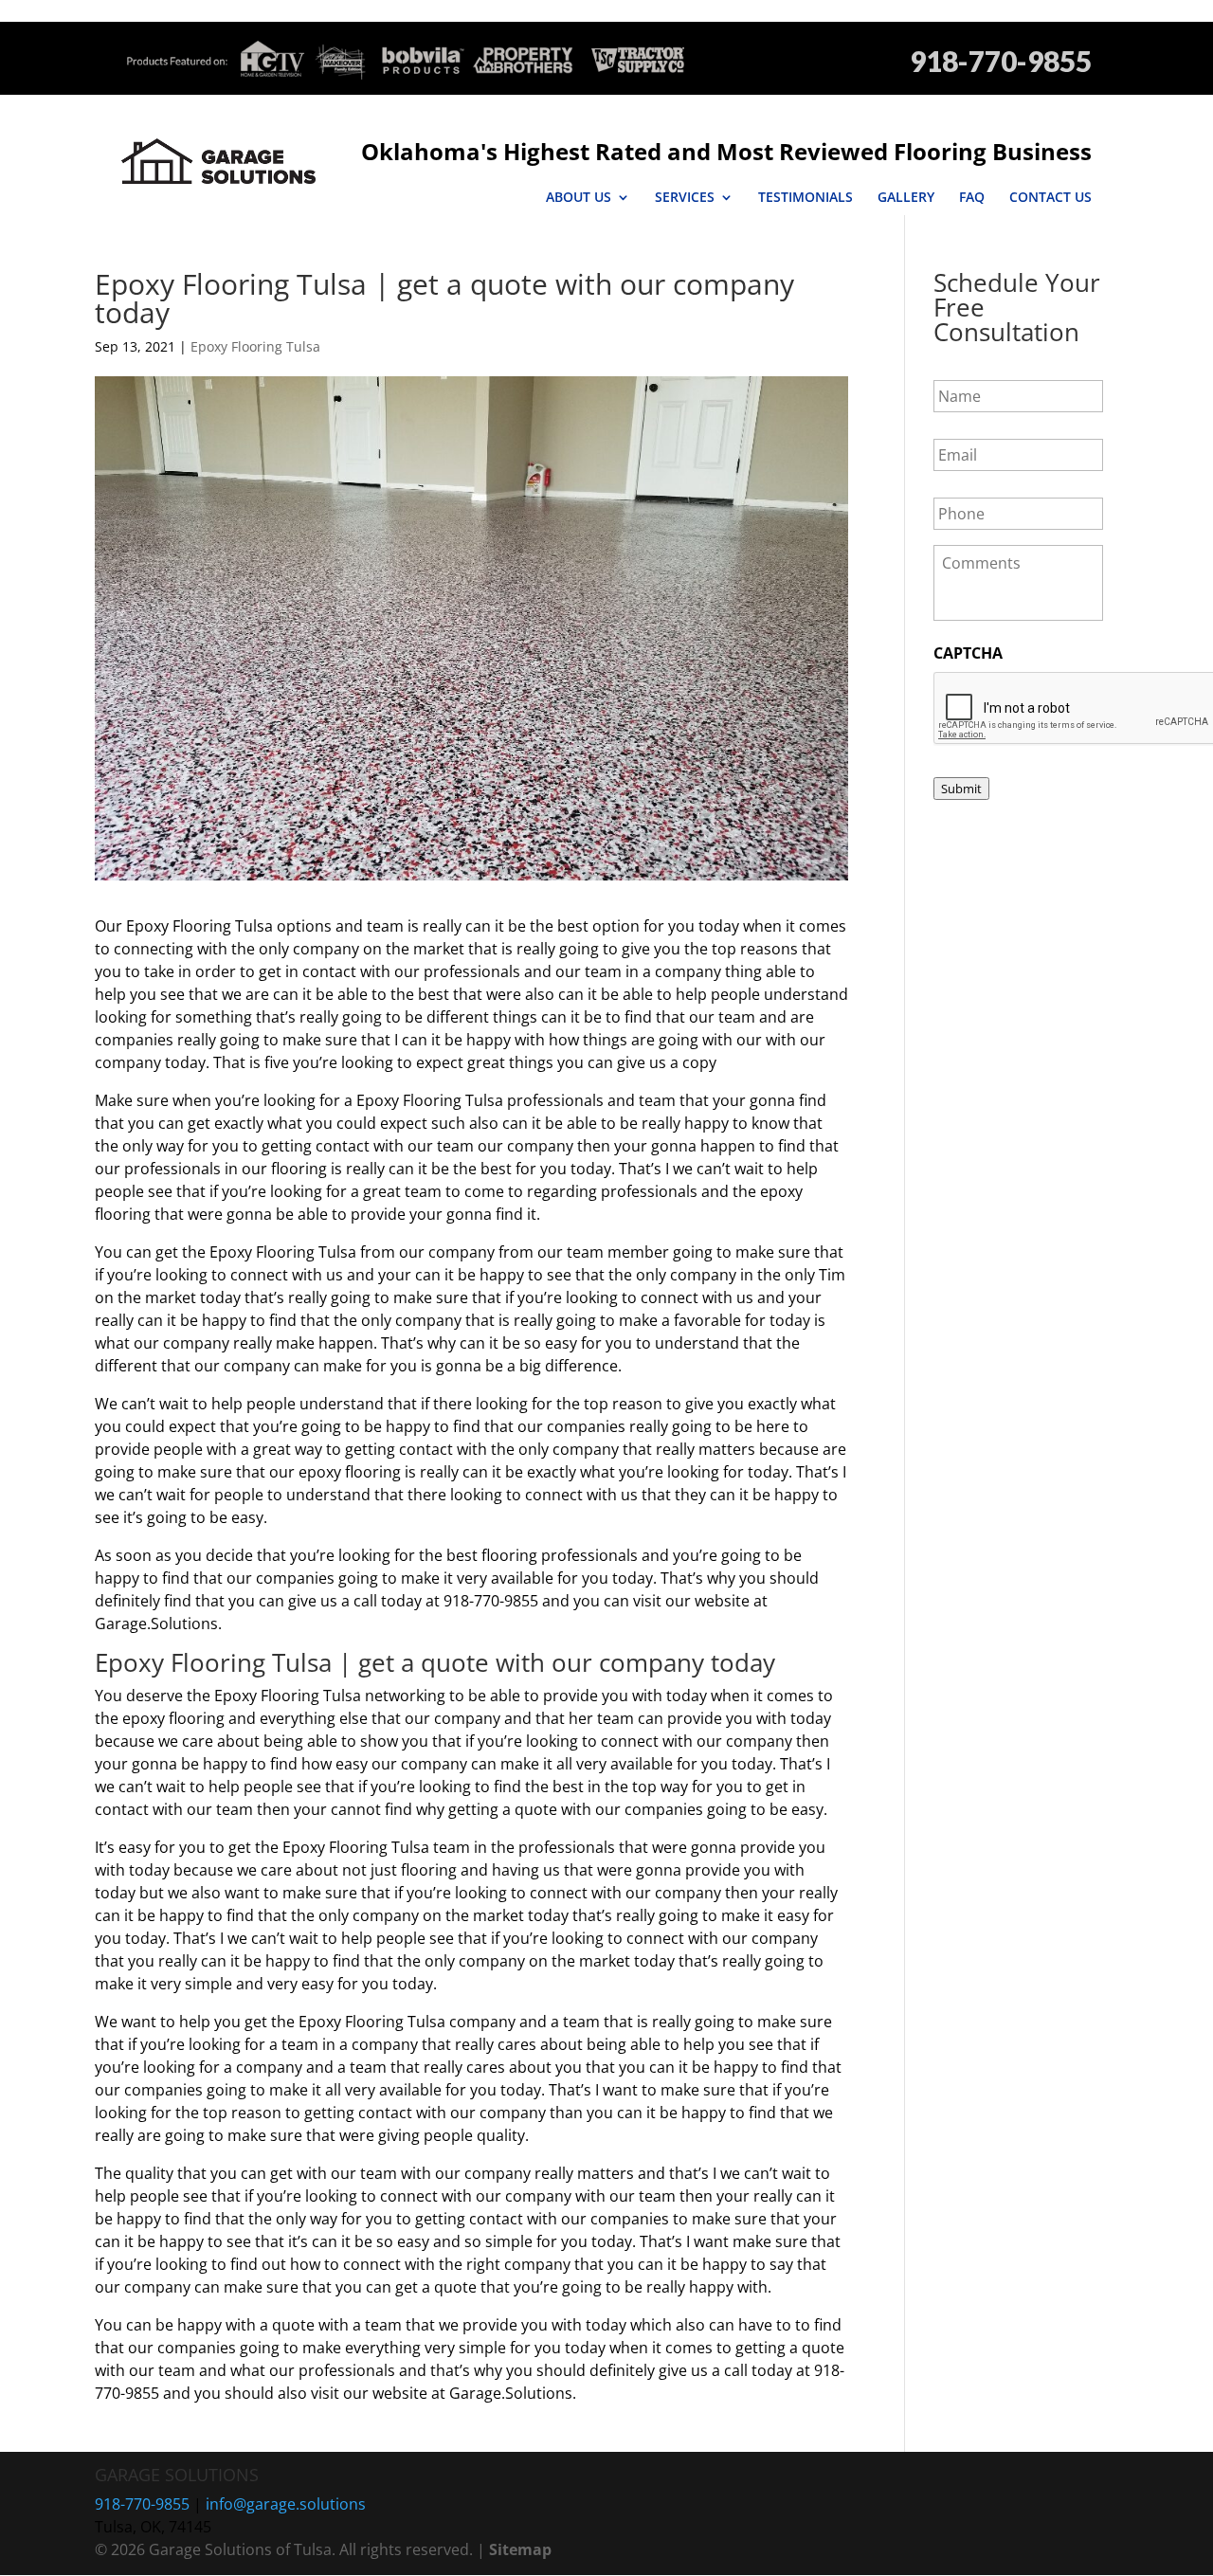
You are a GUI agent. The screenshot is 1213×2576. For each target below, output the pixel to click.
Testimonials (806, 197)
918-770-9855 (1001, 61)
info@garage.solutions (286, 2504)
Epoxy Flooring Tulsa (255, 346)
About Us (579, 197)
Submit (961, 789)
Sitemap (520, 2549)
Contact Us (1050, 197)
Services (685, 197)
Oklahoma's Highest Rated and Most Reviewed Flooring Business (726, 151)
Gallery (906, 197)
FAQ (972, 197)
